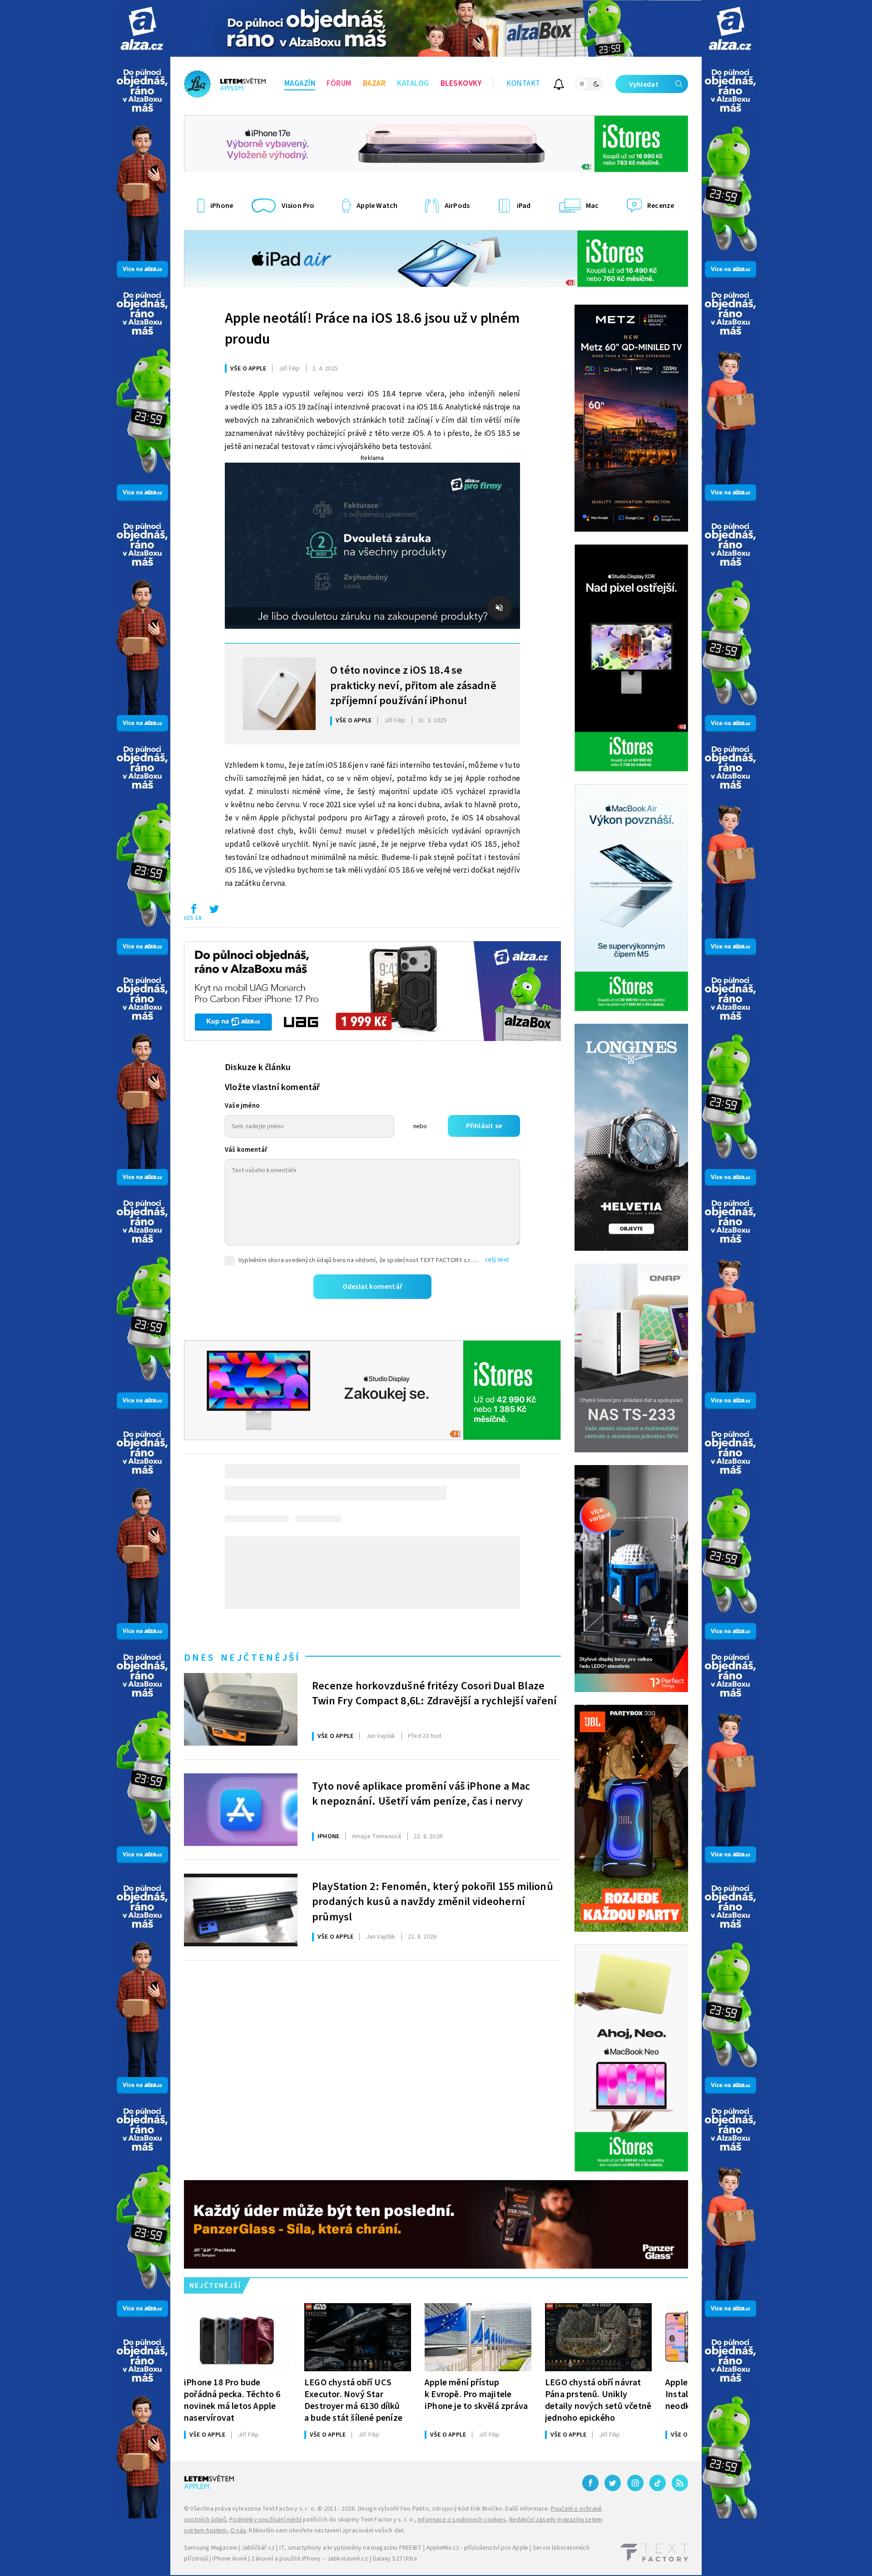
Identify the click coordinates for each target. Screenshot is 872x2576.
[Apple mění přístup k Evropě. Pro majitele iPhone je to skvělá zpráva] (478, 2337)
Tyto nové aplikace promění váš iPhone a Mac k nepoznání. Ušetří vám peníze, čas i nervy (421, 1794)
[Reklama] (142, 28)
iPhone (328, 1836)
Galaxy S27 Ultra (395, 2559)
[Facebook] (590, 2483)
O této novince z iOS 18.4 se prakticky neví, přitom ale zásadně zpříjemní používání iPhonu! (413, 685)
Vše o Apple (248, 369)
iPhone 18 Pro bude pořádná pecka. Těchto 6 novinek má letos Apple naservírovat (232, 2400)
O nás (238, 2531)
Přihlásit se (484, 1126)
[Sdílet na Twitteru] (214, 911)
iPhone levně (229, 2559)
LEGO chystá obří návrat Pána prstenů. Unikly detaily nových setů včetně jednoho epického (598, 2400)
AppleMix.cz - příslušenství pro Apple (477, 2548)
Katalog (413, 84)
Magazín (300, 84)
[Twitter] (613, 2483)
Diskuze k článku (258, 1067)
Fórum (339, 84)
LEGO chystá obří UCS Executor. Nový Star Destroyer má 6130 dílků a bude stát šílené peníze (353, 2400)
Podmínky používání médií (265, 2520)
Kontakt (523, 84)
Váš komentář (246, 1150)
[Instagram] (635, 2483)
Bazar (374, 84)
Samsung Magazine (211, 2548)
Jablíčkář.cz (258, 2548)
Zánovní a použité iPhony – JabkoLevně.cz (310, 2559)
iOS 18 (193, 918)
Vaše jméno (242, 1106)
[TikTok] (658, 2483)
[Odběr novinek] (559, 86)
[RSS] (680, 2483)
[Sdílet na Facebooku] (193, 911)
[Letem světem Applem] (225, 84)
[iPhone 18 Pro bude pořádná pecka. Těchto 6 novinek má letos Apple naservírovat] (237, 2337)
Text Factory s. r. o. (289, 2509)
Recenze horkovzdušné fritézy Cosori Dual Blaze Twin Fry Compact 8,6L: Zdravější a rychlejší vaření (434, 1694)
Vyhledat (644, 84)
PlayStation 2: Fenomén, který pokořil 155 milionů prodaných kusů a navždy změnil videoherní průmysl (433, 1901)
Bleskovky (461, 84)
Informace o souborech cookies (462, 2520)
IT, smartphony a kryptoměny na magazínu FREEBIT (351, 2548)
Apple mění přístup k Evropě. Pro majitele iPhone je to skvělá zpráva (476, 2394)
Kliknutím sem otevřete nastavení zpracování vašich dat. (327, 2531)
